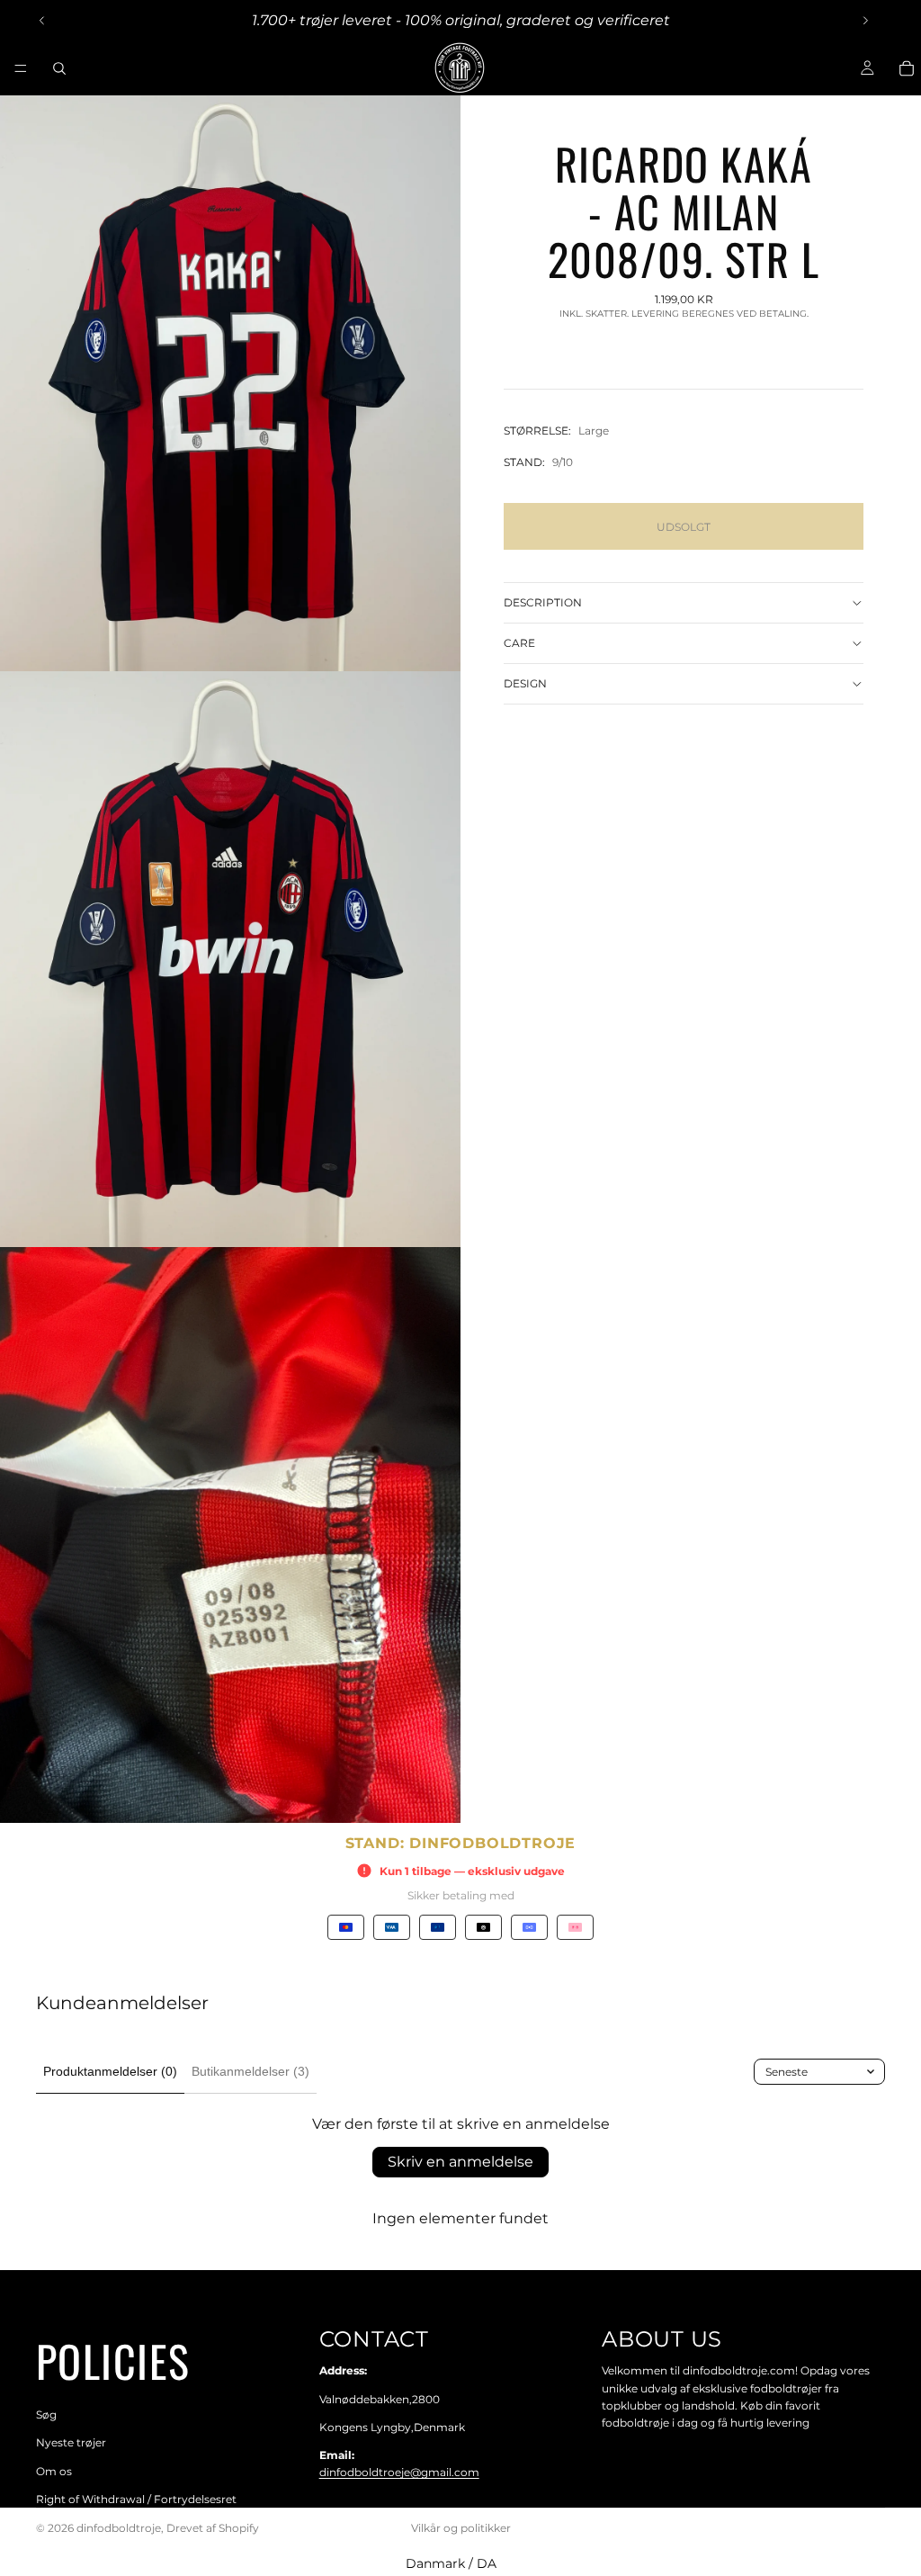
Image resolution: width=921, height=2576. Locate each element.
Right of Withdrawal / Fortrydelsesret (136, 2499)
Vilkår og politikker (461, 2528)
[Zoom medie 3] (230, 1535)
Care (519, 643)
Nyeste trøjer (71, 2443)
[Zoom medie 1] (230, 383)
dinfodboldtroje (119, 2528)
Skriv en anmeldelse (460, 2162)
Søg (46, 2414)
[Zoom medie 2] (230, 959)
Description (543, 602)
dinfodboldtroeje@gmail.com (399, 2472)
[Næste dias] (865, 21)
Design (525, 683)
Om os (54, 2471)
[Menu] (21, 68)
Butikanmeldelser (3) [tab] (250, 2071)
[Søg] (59, 68)
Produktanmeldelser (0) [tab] (110, 2071)
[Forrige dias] (42, 21)
